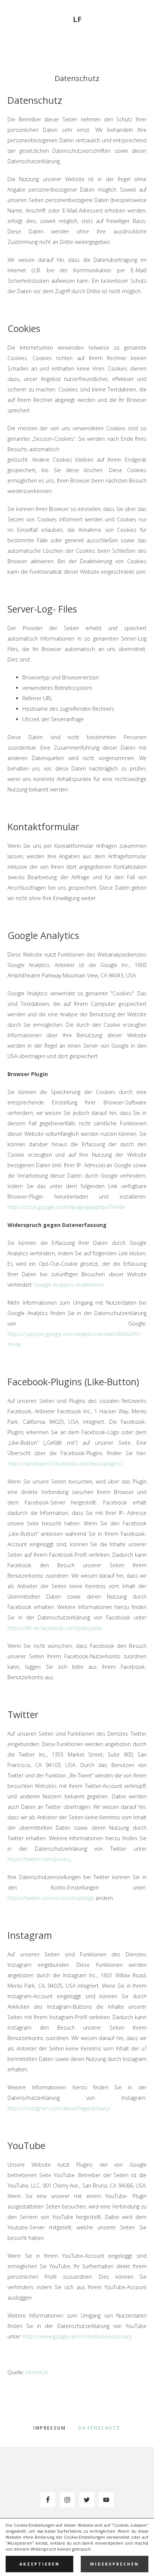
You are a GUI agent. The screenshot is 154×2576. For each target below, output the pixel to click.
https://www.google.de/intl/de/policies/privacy (77, 2336)
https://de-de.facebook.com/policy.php (55, 1628)
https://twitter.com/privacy (39, 1859)
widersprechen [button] (115, 2564)
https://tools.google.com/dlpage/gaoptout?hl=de (66, 1207)
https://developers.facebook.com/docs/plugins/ (65, 1464)
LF (77, 19)
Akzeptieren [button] (40, 2564)
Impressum (50, 2428)
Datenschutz (99, 2428)
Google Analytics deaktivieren (69, 1285)
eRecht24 (37, 2372)
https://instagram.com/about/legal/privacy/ (59, 2108)
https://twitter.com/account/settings (51, 1898)
